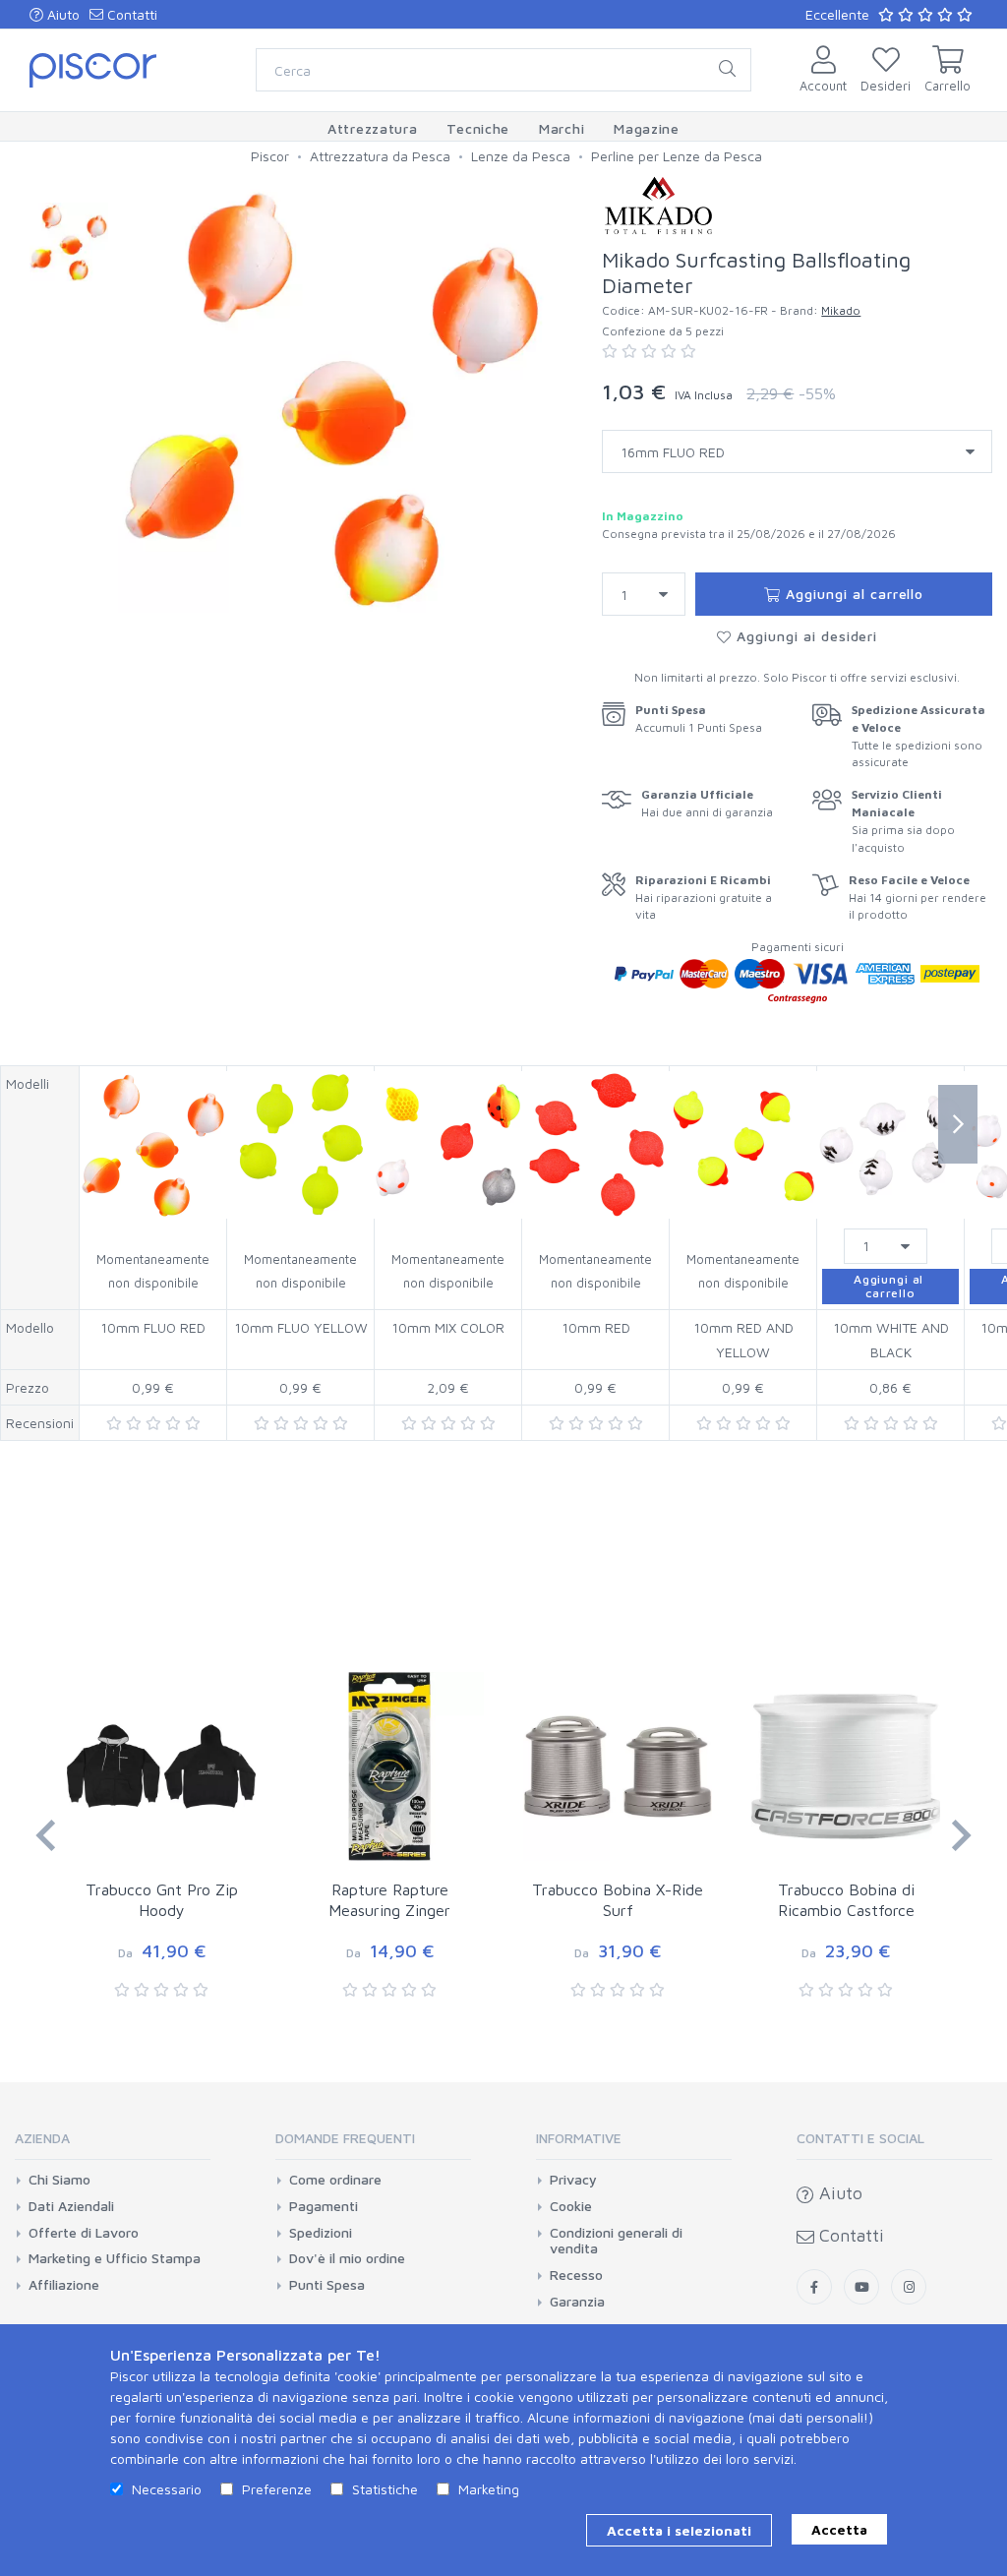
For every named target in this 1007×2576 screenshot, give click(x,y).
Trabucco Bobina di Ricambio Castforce (846, 1900)
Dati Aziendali (71, 2206)
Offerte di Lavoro (84, 2233)
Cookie (571, 2206)
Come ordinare (335, 2180)
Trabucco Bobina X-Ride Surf (618, 1900)
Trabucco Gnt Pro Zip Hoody (162, 1900)
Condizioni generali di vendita (616, 2241)
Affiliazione (64, 2285)
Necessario (167, 2489)
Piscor (270, 156)
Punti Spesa (327, 2285)
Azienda (42, 2138)
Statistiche (385, 2489)
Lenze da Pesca (521, 156)
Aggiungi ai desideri (805, 636)
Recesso (576, 2275)
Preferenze (277, 2489)
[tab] (113, 2145)
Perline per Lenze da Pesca (677, 156)
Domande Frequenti (345, 2138)
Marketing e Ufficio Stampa (115, 2258)
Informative (579, 2138)
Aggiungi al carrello (853, 594)
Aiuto (61, 14)
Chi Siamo (59, 2180)
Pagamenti (324, 2206)
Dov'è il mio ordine (347, 2258)
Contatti (130, 14)
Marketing (489, 2489)
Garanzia (577, 2302)
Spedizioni (321, 2233)
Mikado (841, 310)
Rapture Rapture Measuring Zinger (389, 1900)
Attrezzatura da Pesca (380, 156)
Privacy (573, 2180)
